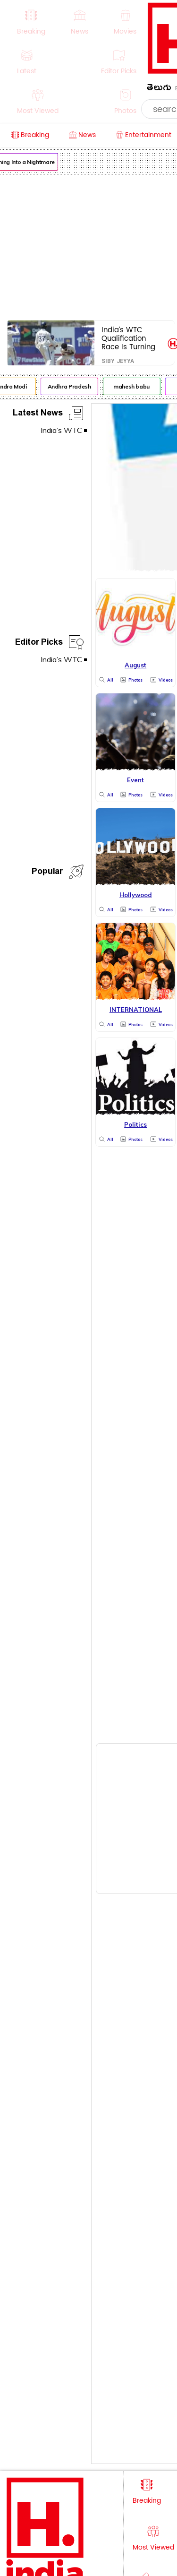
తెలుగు (159, 89)
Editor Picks (39, 644)
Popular (47, 873)
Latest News (38, 414)
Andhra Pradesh (67, 386)
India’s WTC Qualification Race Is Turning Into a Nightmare (131, 338)
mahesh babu (130, 386)
